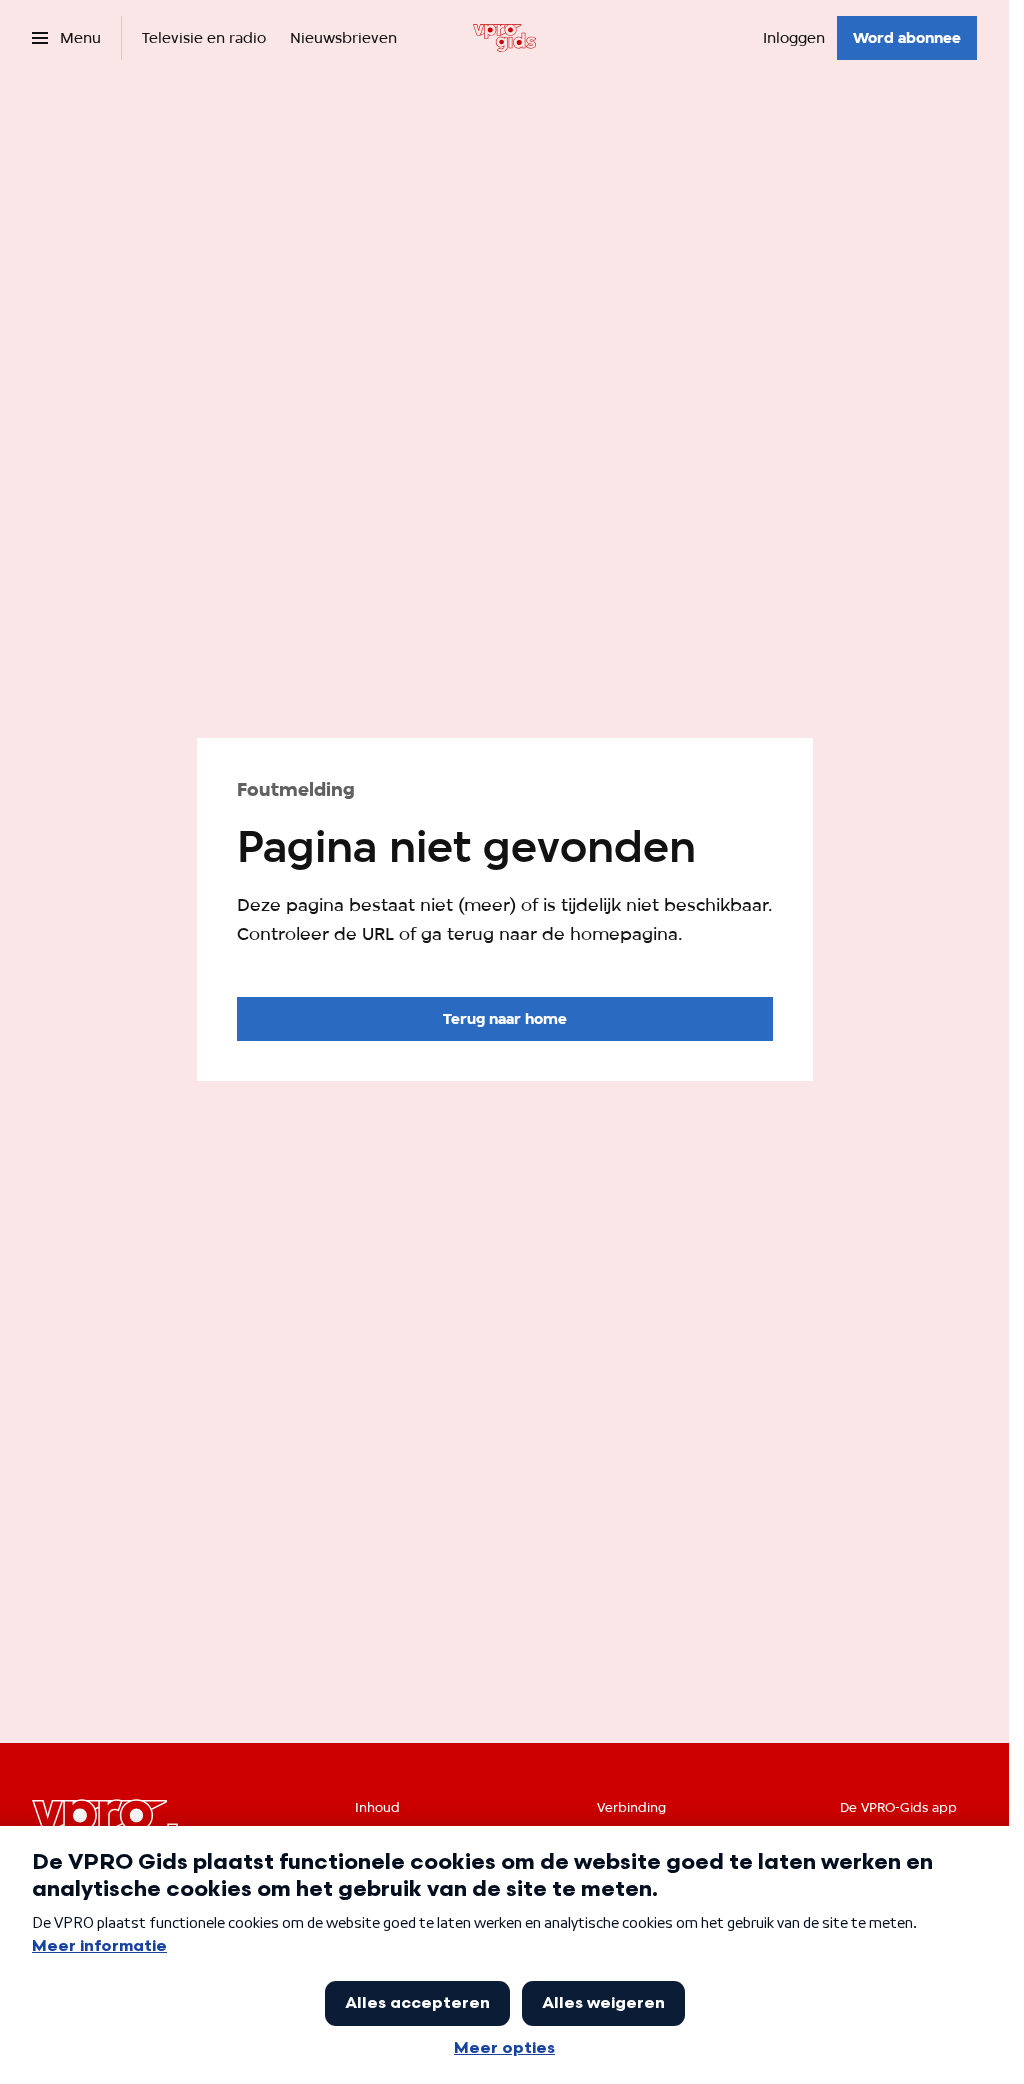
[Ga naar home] (504, 38)
